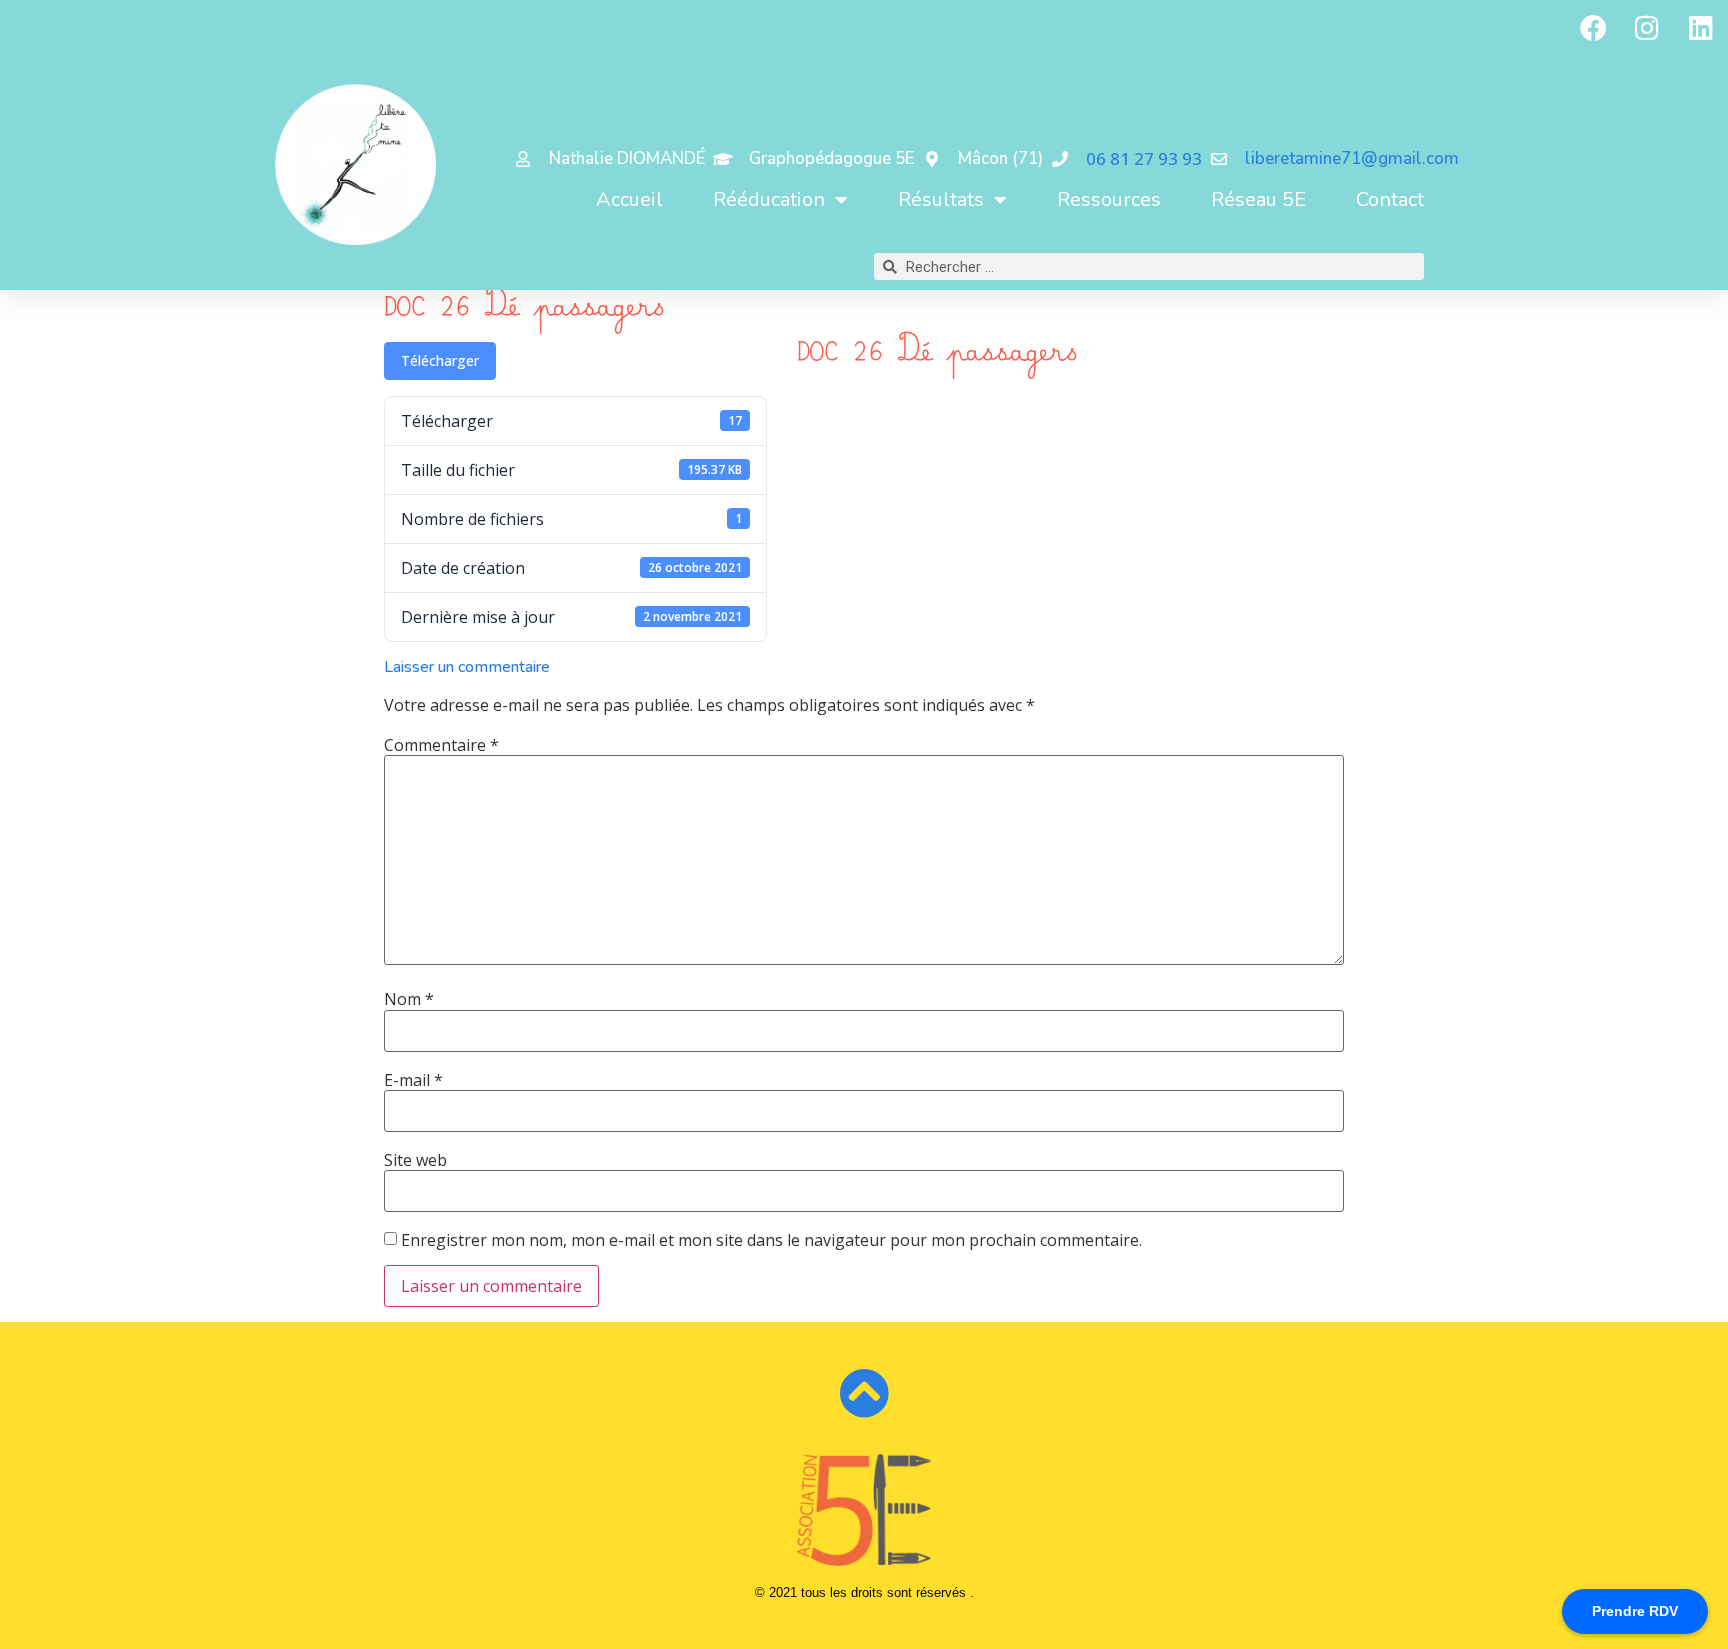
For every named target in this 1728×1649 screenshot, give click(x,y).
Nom (409, 999)
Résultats (941, 199)
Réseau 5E (1258, 199)
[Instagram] (1647, 27)
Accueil (629, 199)
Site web (415, 1160)
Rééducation (769, 199)
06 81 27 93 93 (1144, 158)
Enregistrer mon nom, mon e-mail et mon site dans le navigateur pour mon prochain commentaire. (771, 1240)
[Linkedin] (1701, 27)
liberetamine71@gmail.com (1352, 158)
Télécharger (440, 360)
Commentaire (441, 745)
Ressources (1109, 199)
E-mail (413, 1080)
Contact (1390, 199)
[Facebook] (1593, 27)
